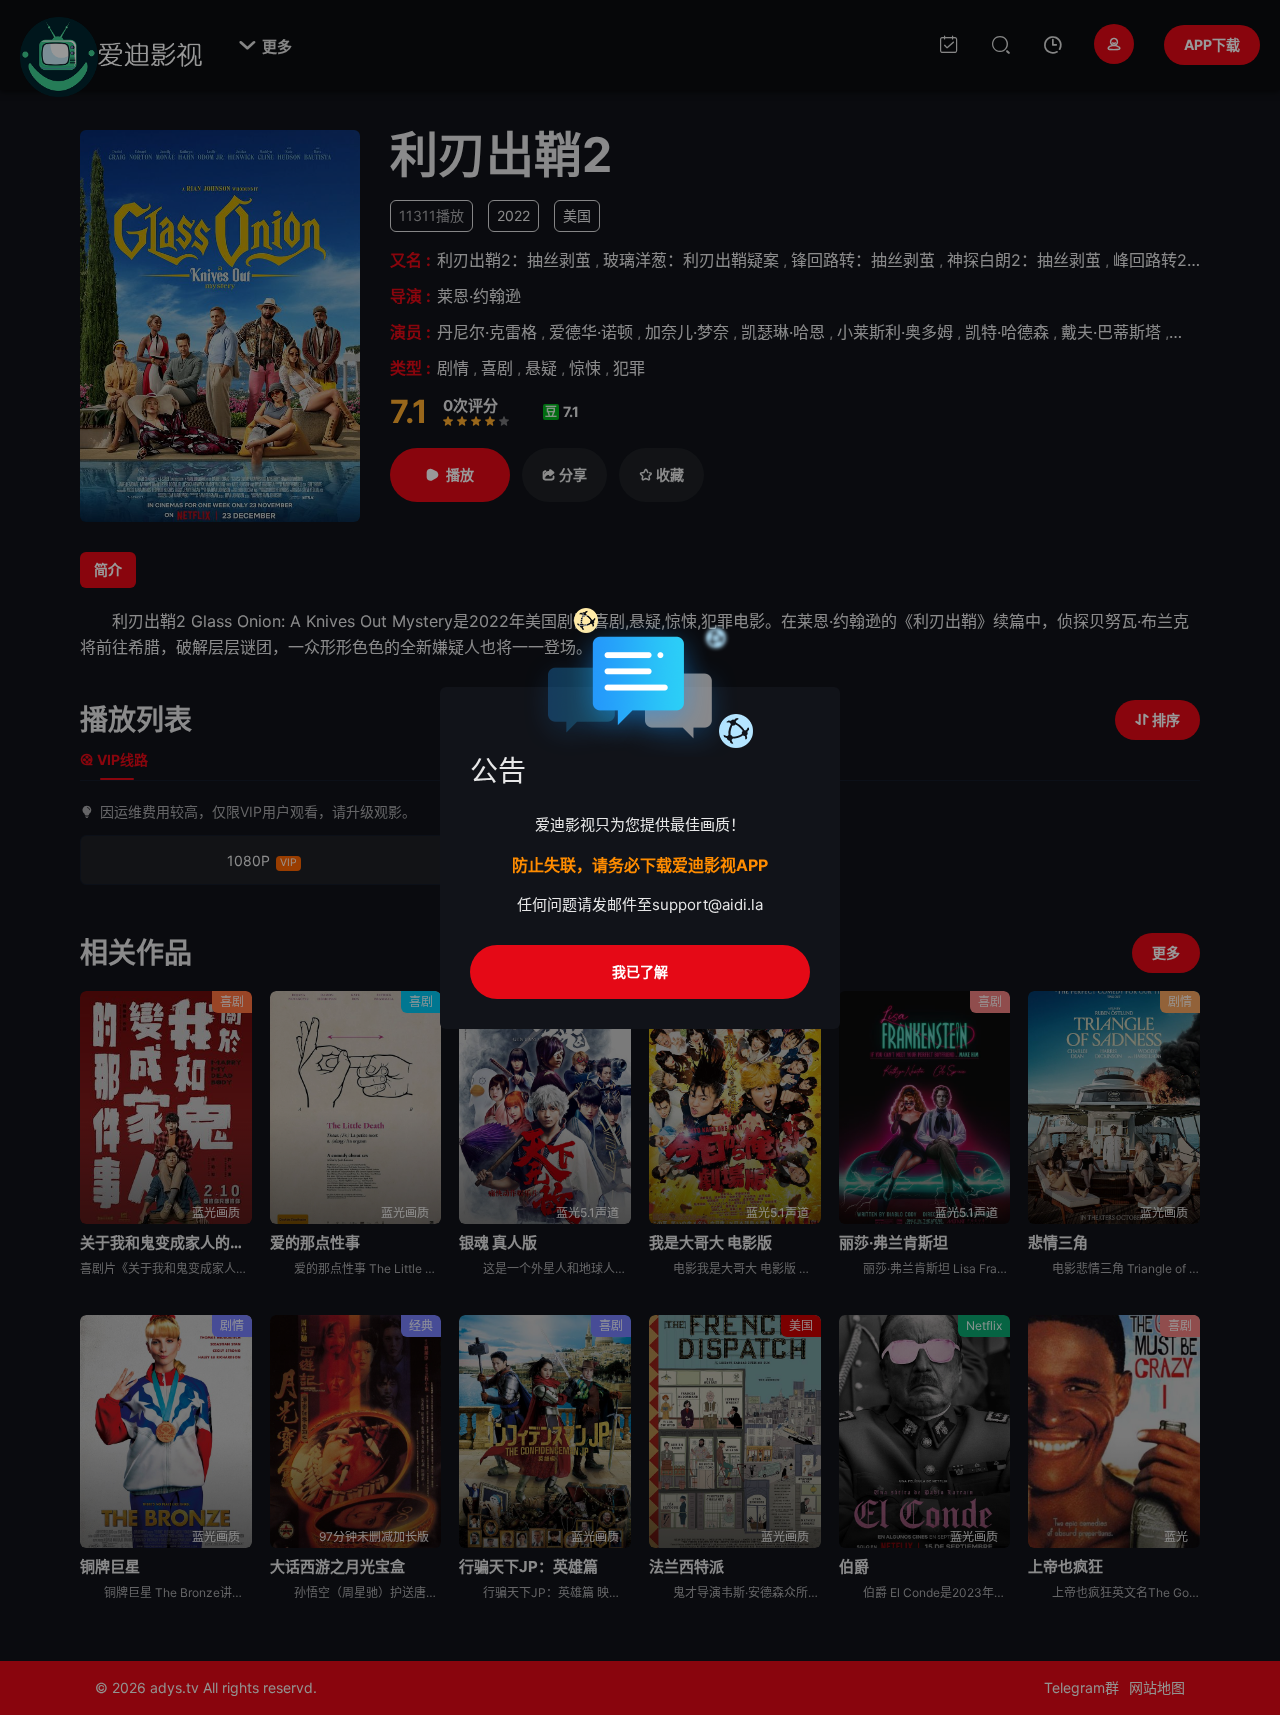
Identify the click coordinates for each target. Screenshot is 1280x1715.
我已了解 (640, 971)
